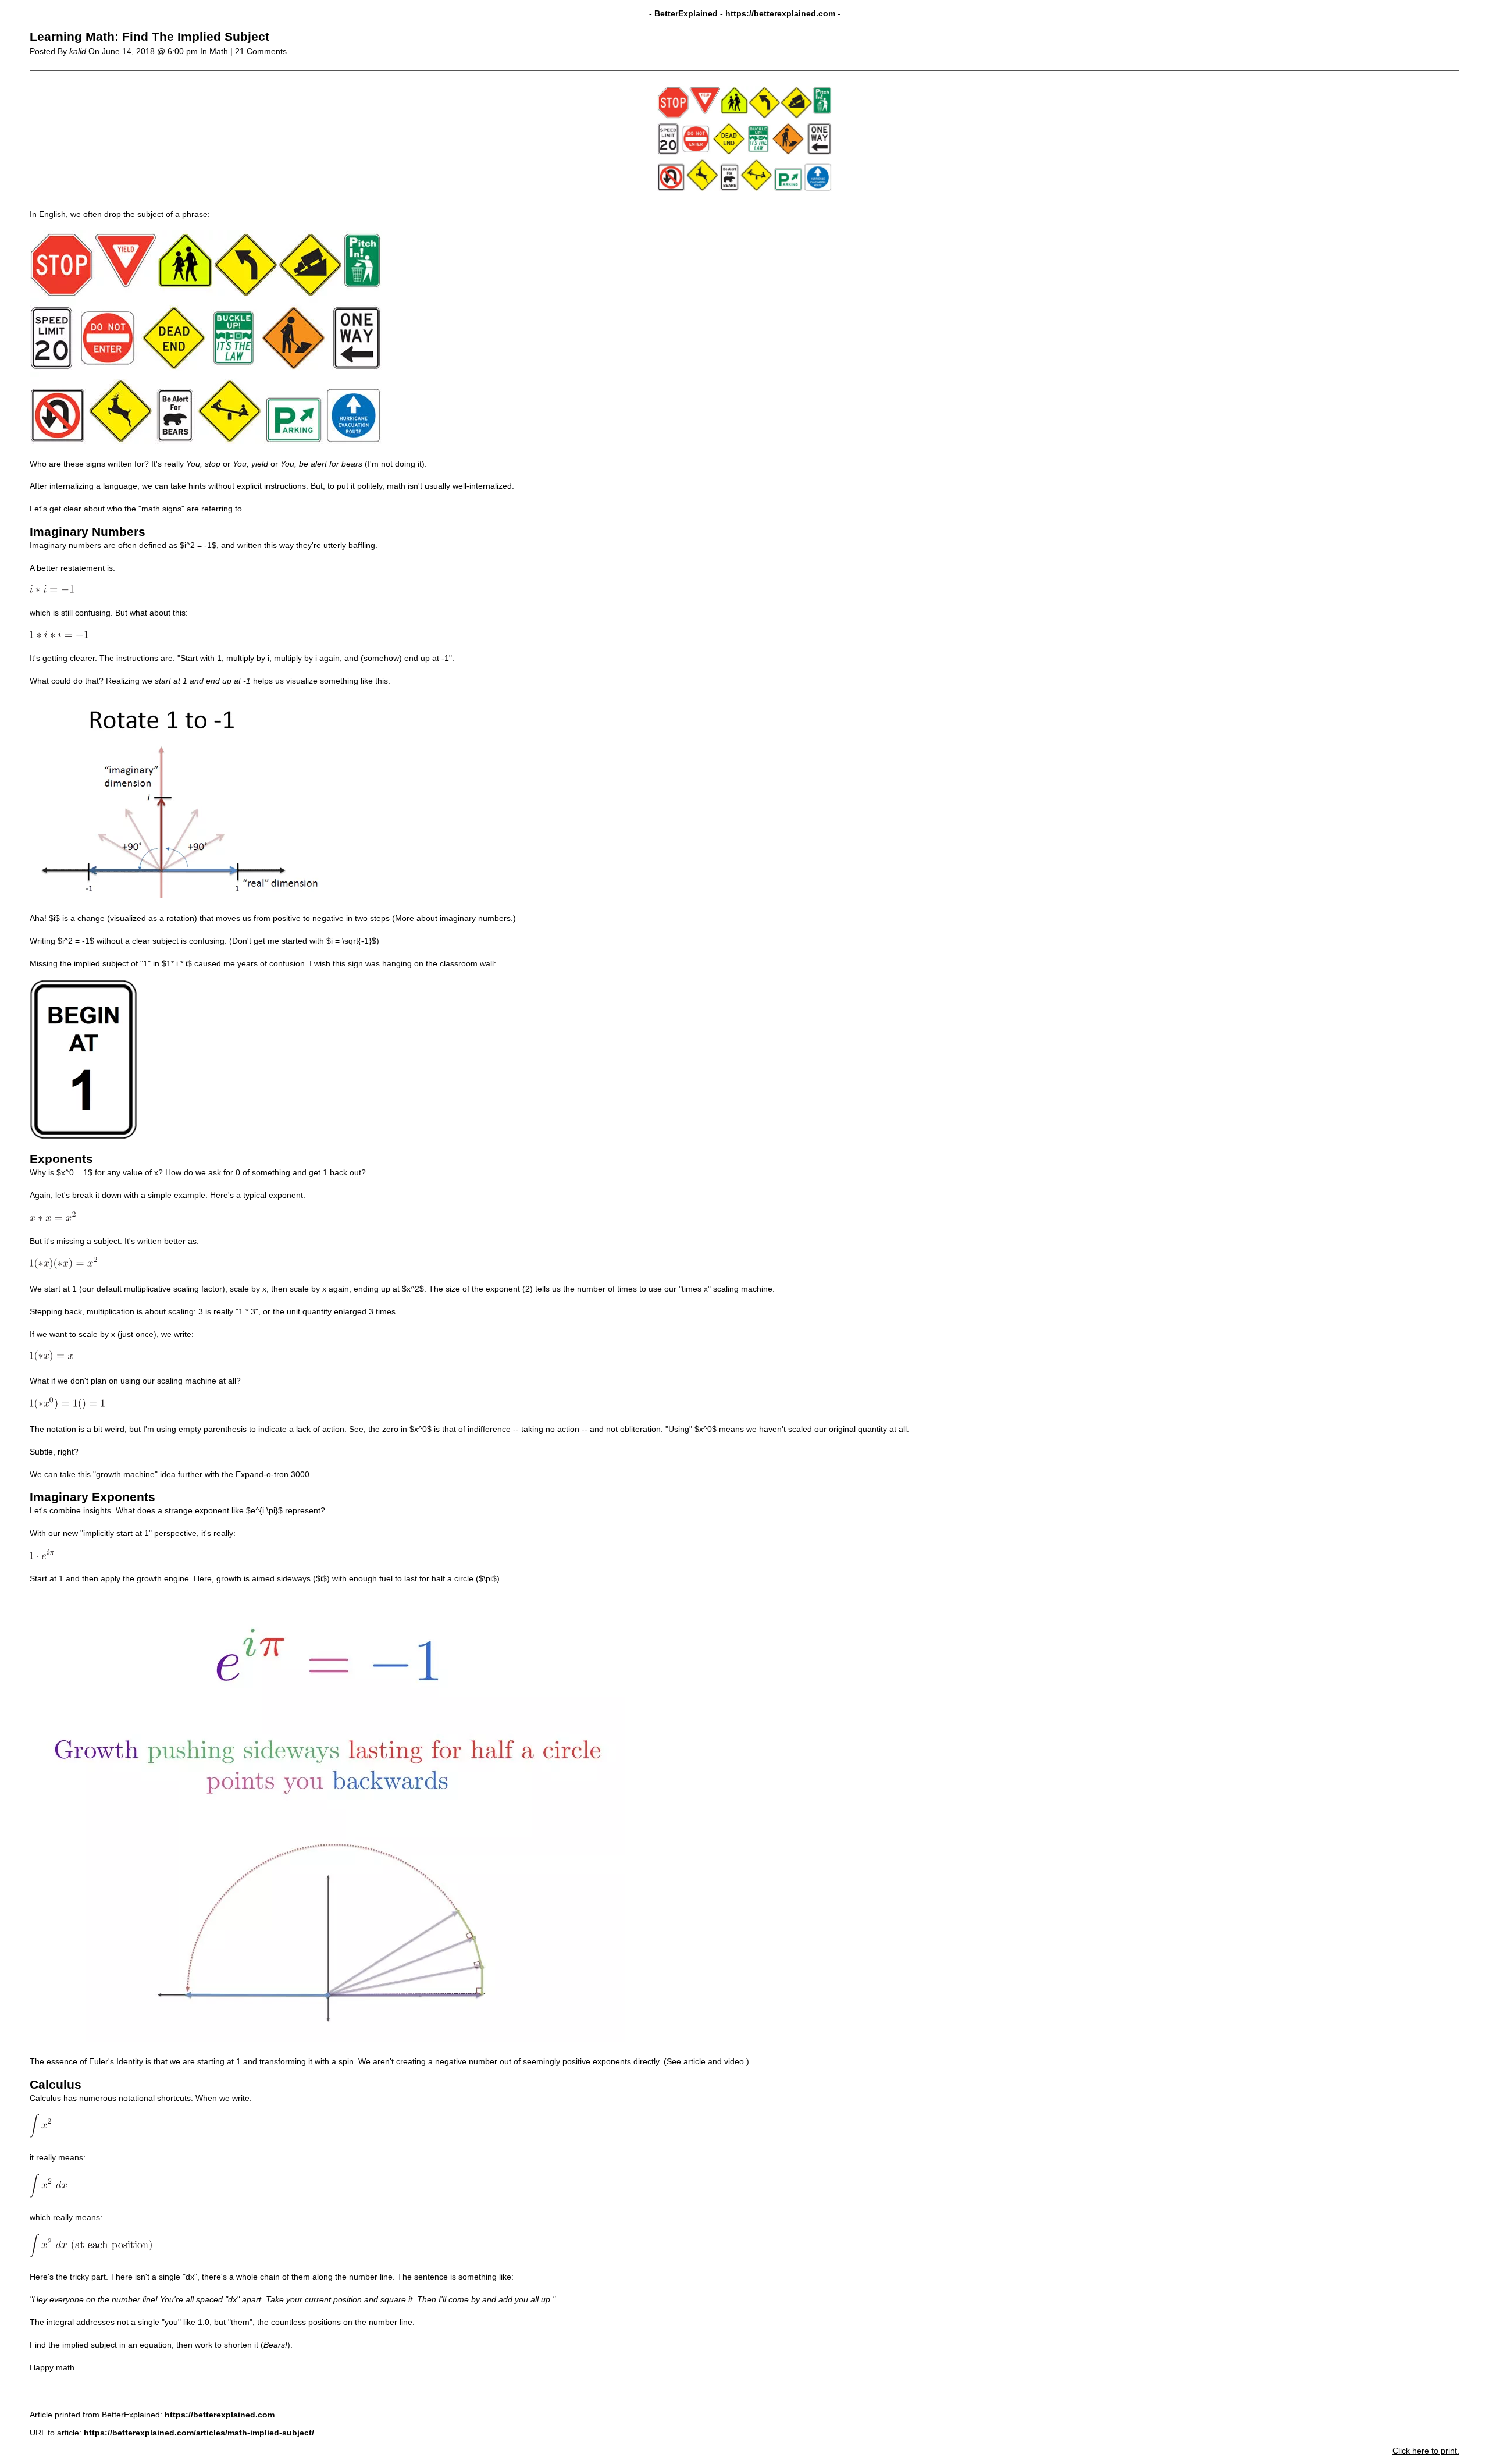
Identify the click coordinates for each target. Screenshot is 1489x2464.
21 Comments (261, 51)
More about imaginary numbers (453, 918)
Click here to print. (1426, 2451)
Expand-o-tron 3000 (272, 1474)
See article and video (705, 2061)
